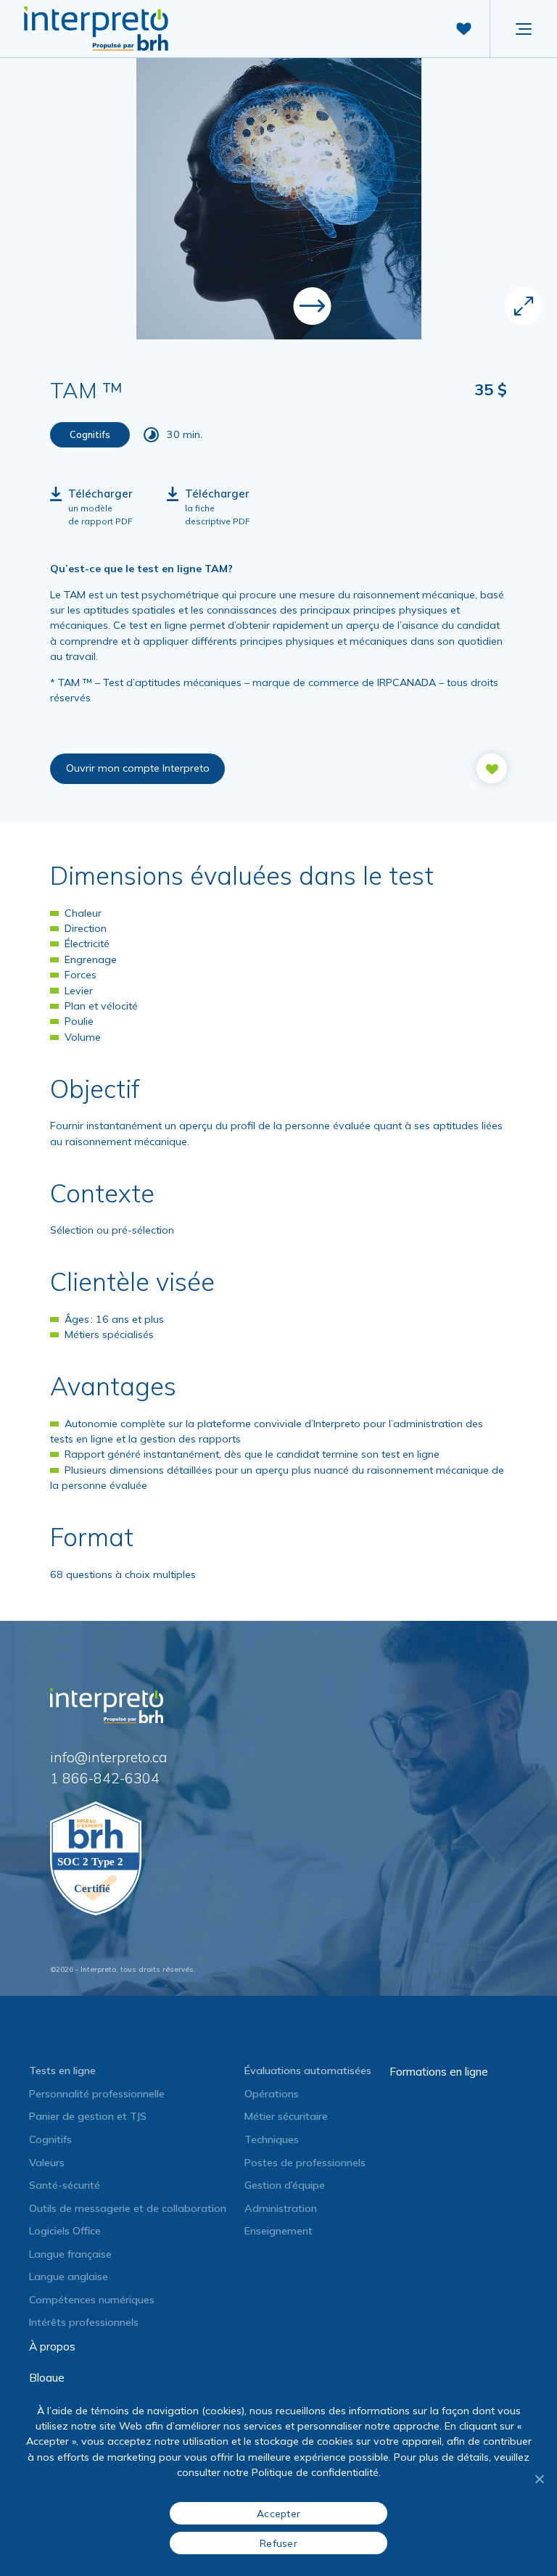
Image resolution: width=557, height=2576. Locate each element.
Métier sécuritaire (286, 2116)
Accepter (278, 2513)
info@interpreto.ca (109, 1757)
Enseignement (278, 2231)
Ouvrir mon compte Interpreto (138, 768)
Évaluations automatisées (308, 2071)
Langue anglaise (69, 2276)
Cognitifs (50, 2139)
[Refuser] (539, 2479)
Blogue (47, 2377)
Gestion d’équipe (285, 2185)
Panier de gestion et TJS (88, 2116)
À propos (52, 2346)
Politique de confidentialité (315, 2472)
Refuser (278, 2543)
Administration (281, 2208)
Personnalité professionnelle (97, 2094)
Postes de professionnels (305, 2163)
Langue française (70, 2254)
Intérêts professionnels (84, 2322)
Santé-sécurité (65, 2185)
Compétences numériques (92, 2300)
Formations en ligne (439, 2071)
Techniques (272, 2139)
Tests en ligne (62, 2071)
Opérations (272, 2094)
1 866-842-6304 (105, 1778)
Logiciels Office (65, 2231)
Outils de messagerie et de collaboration (128, 2208)
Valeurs (47, 2163)
